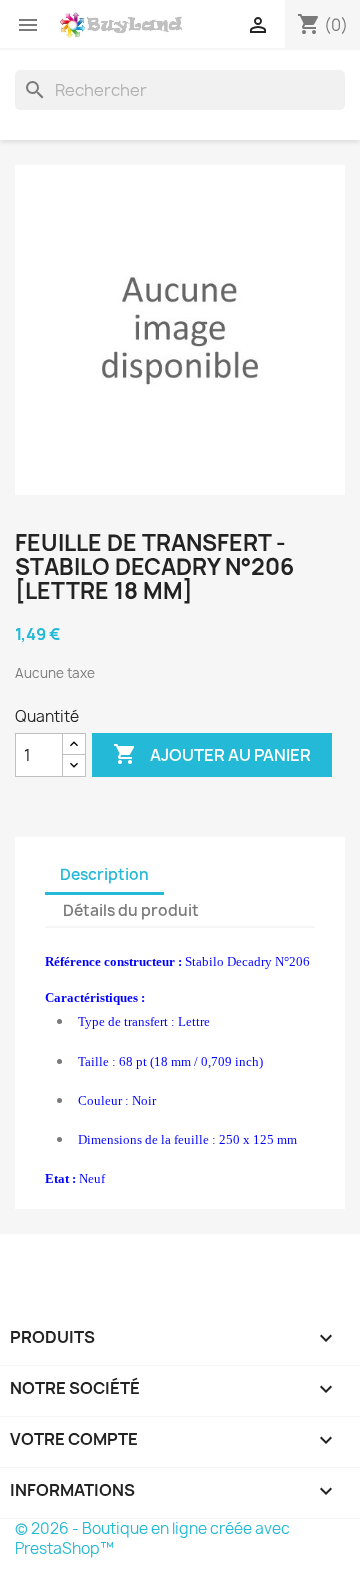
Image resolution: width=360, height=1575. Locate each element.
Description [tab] (104, 874)
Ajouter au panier (212, 754)
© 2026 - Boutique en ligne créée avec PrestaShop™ (152, 1538)
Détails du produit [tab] (131, 910)
